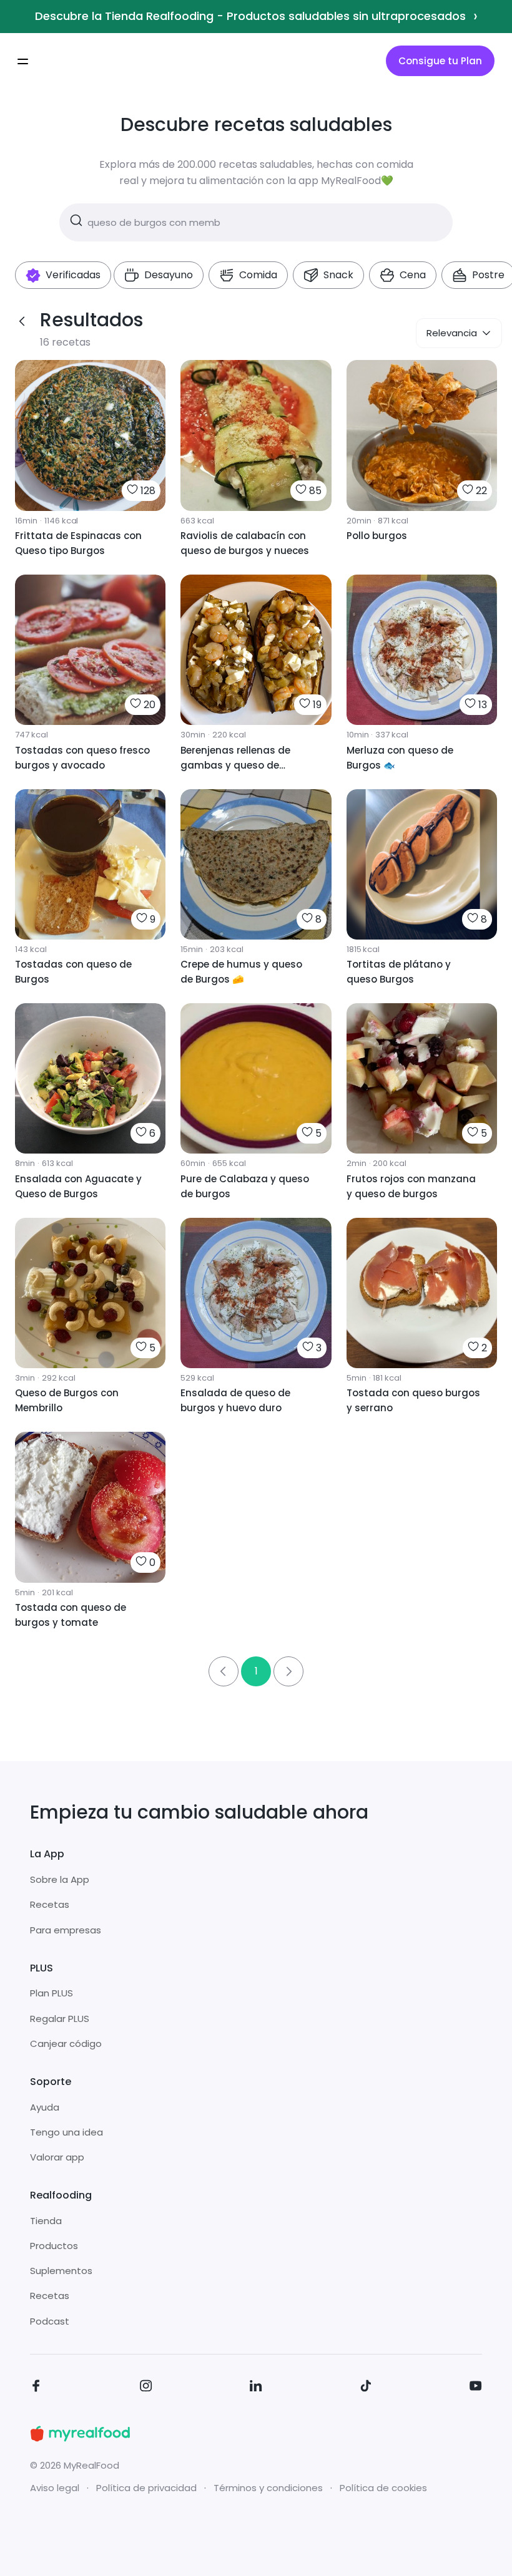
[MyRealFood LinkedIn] (256, 2388)
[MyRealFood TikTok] (366, 2388)
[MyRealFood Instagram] (146, 2388)
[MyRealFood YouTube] (476, 2388)
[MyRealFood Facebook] (36, 2388)
